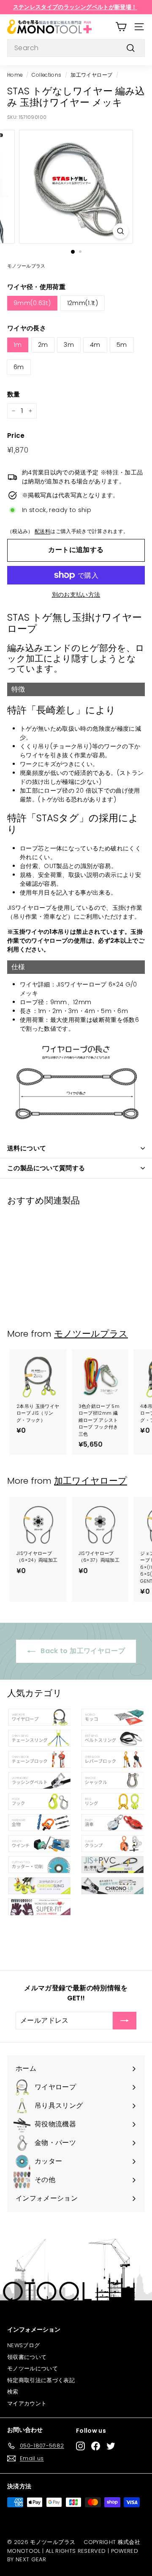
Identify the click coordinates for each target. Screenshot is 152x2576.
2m (43, 345)
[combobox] (76, 48)
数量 (14, 394)
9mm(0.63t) (32, 303)
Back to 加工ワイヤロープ (82, 1651)
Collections (46, 75)
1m (18, 345)
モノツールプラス (91, 1334)
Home (15, 75)
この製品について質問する (46, 1168)
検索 (13, 2392)
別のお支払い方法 (76, 595)
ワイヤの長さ (27, 328)
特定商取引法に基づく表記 (41, 2380)
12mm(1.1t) (83, 303)
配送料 (42, 531)
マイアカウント (27, 2403)
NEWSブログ (23, 2345)
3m (69, 345)
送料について (27, 1148)
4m (95, 345)
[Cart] (121, 27)
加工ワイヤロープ (91, 75)
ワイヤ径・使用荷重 (36, 287)
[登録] (125, 2021)
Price (16, 436)
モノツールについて (33, 2368)
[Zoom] (121, 231)
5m (122, 345)
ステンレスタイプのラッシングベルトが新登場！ (75, 7)
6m (19, 367)
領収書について (27, 2357)
